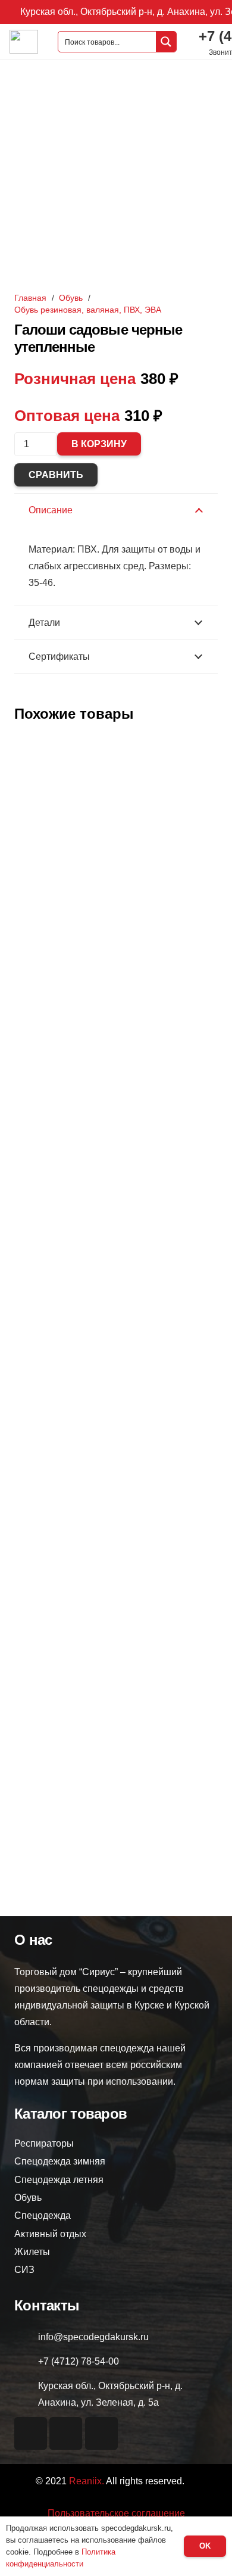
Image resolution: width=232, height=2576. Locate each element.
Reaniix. (87, 2481)
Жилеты (32, 2252)
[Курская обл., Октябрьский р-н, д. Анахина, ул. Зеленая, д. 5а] (26, 2394)
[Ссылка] (24, 42)
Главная (30, 298)
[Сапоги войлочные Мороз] (116, 1630)
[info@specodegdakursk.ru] (26, 2337)
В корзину (99, 444)
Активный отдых (50, 2234)
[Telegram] (101, 2433)
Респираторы (44, 2143)
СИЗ (24, 2270)
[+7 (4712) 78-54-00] (26, 2362)
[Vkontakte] (31, 2433)
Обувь (71, 298)
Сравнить (56, 475)
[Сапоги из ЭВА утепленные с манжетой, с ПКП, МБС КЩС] (116, 1331)
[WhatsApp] (66, 2433)
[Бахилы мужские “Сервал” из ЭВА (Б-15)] (116, 742)
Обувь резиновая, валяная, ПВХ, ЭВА (88, 310)
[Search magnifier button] (166, 42)
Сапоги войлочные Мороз (116, 1836)
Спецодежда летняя (59, 2180)
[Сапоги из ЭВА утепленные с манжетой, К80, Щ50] (116, 1030)
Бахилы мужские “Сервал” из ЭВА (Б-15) (116, 948)
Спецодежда (43, 2215)
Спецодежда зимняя (60, 2161)
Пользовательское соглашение (116, 2513)
